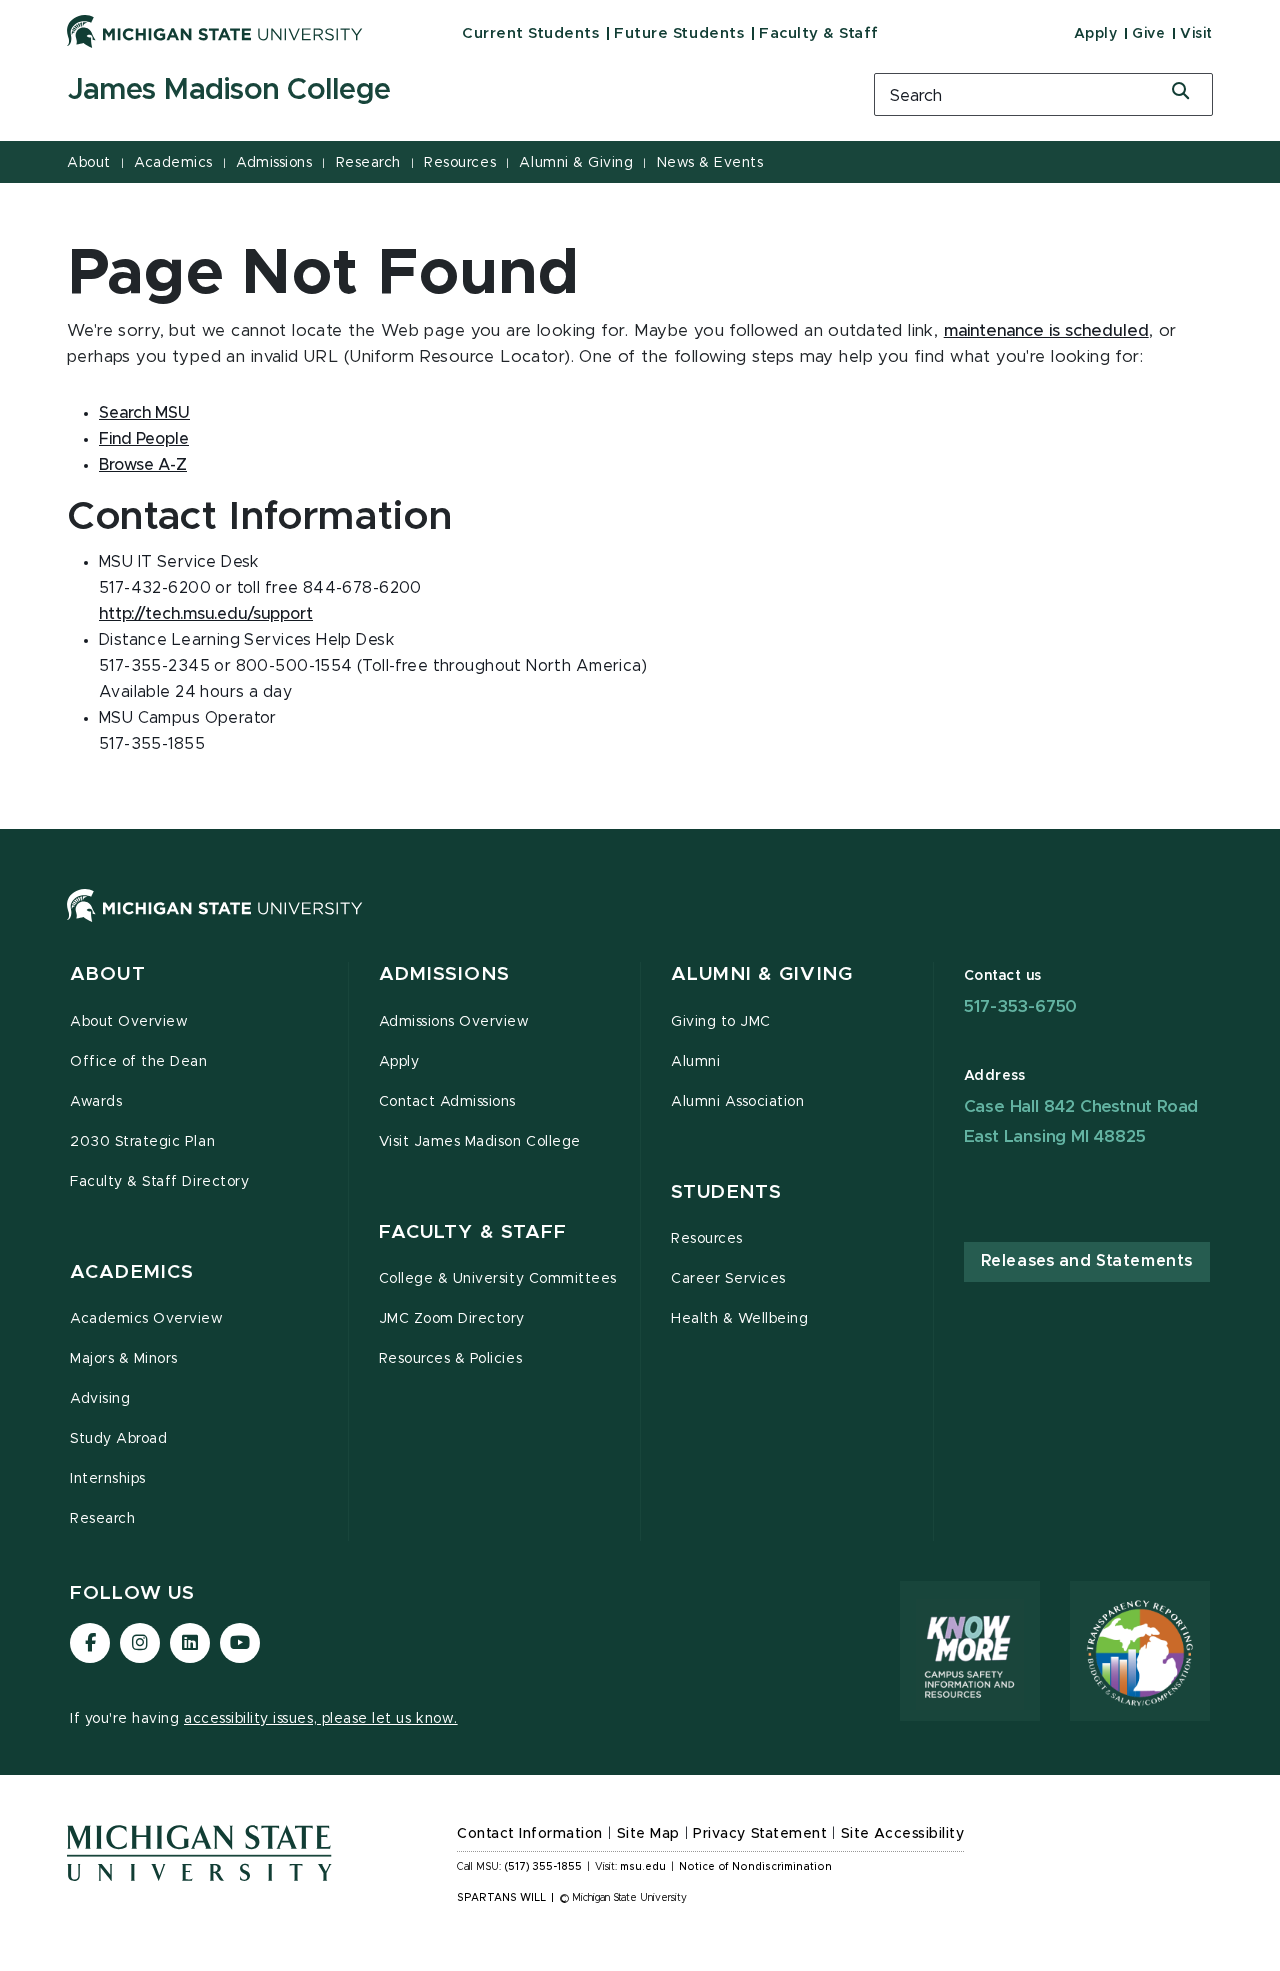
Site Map (648, 1834)
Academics (173, 163)
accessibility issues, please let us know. (321, 1719)
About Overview (129, 1022)
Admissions (274, 163)
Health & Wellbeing (740, 1319)
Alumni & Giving (576, 163)
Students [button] (726, 1192)
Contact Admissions (448, 1102)
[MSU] (640, 925)
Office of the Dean (139, 1062)
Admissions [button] (444, 974)
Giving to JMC (721, 1022)
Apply (1096, 34)
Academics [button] (132, 1272)
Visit (1196, 34)
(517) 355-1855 (543, 1867)
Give (1148, 34)
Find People (144, 439)
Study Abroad (118, 1439)
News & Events (710, 163)
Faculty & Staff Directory (159, 1182)
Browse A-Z (143, 465)
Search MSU (144, 413)
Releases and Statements (1087, 1261)
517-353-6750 (1021, 1006)
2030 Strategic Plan (142, 1142)
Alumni (695, 1062)
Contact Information (530, 1834)
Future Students (679, 33)
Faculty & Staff (819, 33)
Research (368, 163)
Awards (96, 1102)
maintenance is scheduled (1046, 331)
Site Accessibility (903, 1834)
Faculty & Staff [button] (473, 1232)
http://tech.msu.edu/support (206, 614)
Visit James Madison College (480, 1142)
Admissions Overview (454, 1022)
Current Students (530, 33)
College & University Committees (498, 1279)
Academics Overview (147, 1319)
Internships (108, 1479)
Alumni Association (738, 1102)
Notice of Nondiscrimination (755, 1867)
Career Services (728, 1279)
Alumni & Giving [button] (762, 974)
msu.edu (643, 1867)
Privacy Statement (760, 1834)
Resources (460, 163)
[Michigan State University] (215, 31)
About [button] (108, 974)
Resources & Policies (451, 1359)
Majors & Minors (124, 1359)
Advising (100, 1399)
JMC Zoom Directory (452, 1319)
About (89, 163)
